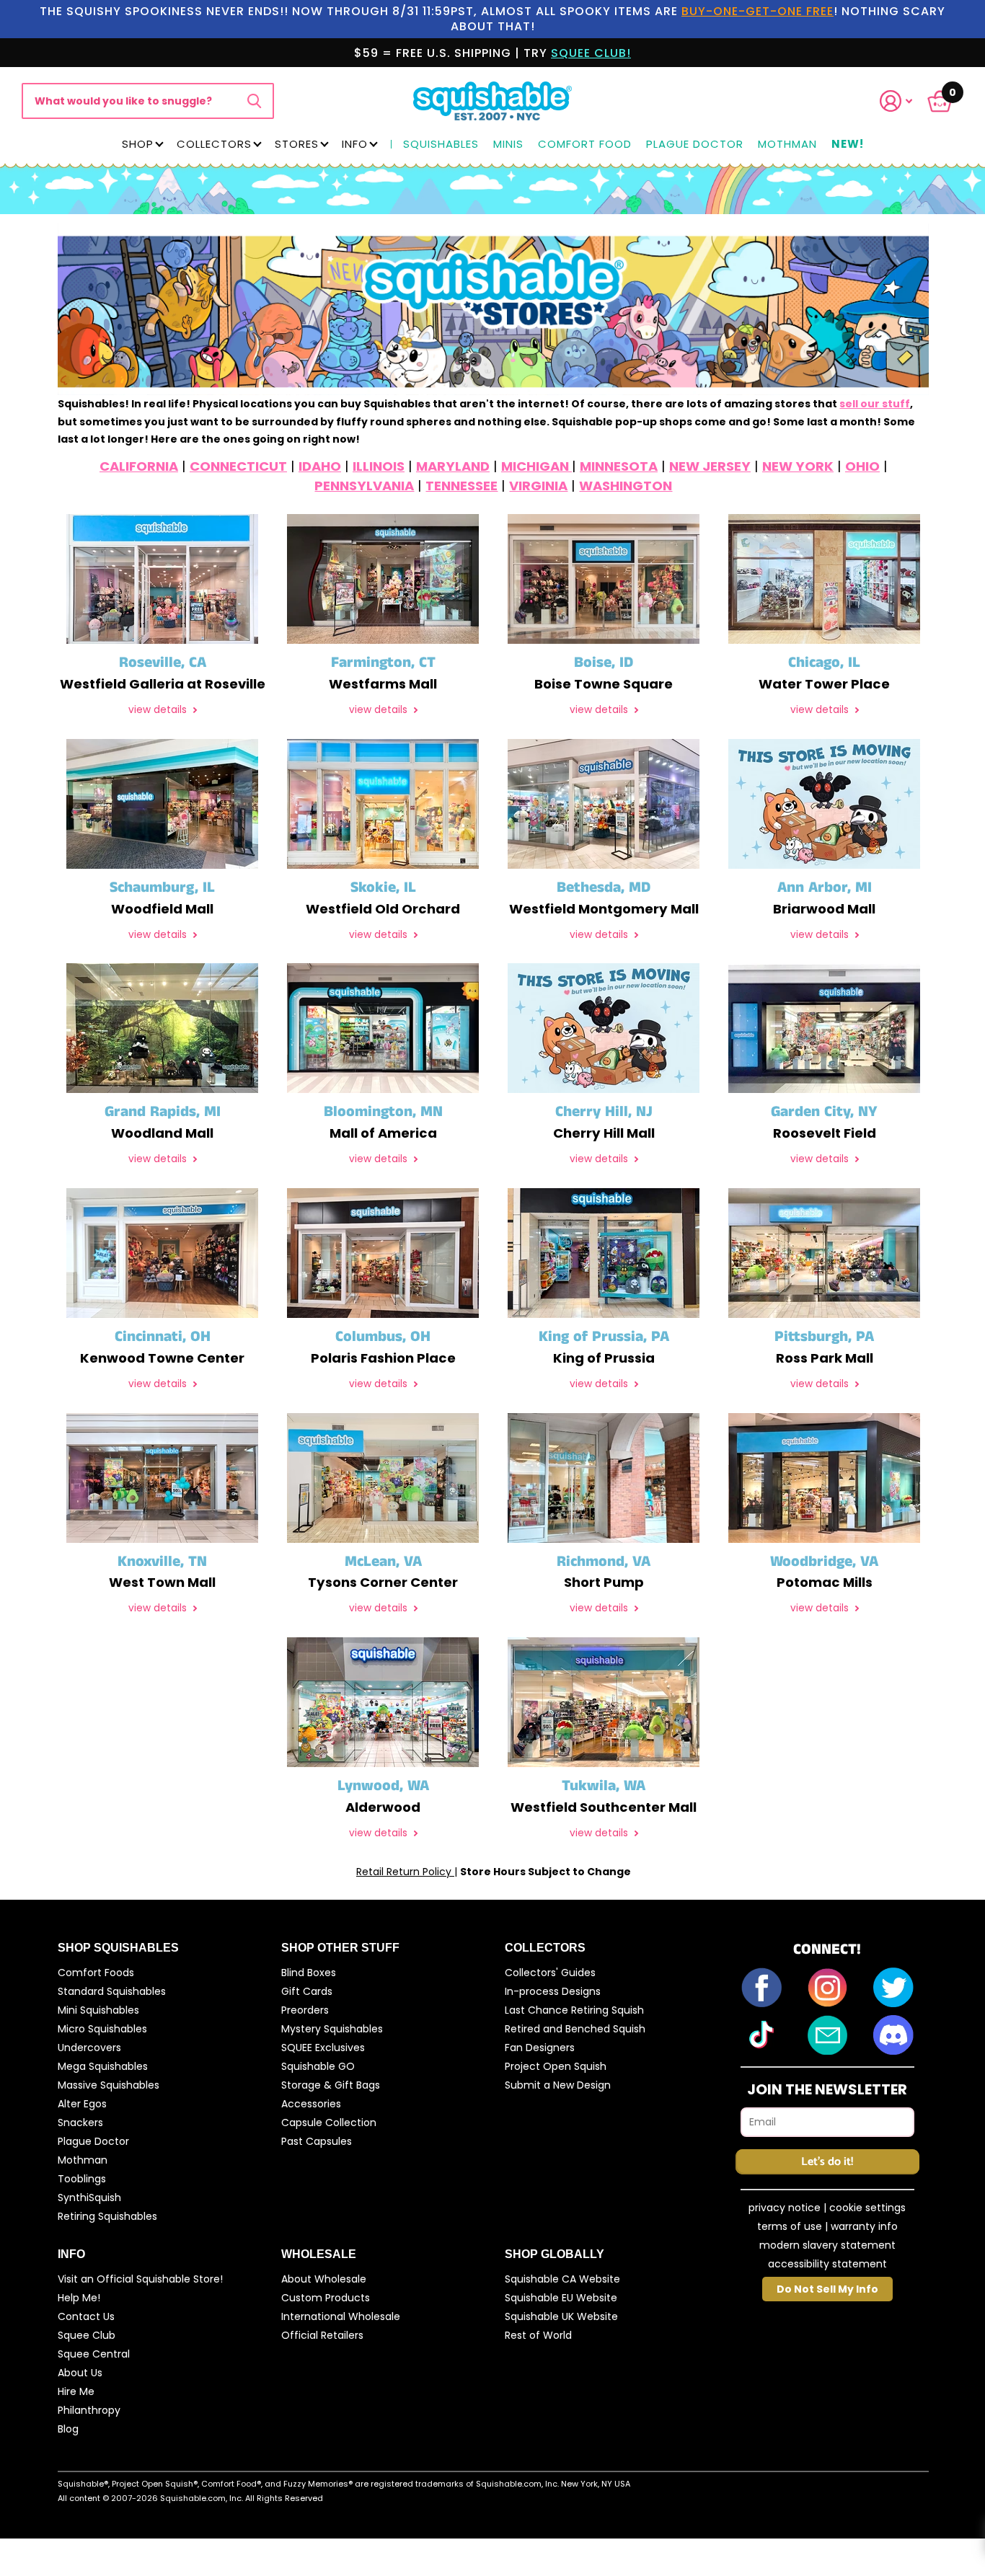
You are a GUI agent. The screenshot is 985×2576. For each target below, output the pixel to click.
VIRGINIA (538, 486)
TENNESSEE (461, 486)
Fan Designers (540, 2048)
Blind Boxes (309, 1973)
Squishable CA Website (562, 2279)
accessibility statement (827, 2264)
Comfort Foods (96, 1973)
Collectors (214, 144)
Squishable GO (318, 2066)
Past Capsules (317, 2141)
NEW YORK (798, 466)
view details (159, 710)
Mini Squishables (98, 2010)
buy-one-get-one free (757, 11)
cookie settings (867, 2208)
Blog (68, 2429)
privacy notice (785, 2208)
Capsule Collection (329, 2123)
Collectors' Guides (550, 1973)
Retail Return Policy (405, 1872)
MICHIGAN (536, 466)
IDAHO (320, 466)
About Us (80, 2373)
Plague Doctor (695, 145)
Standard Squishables (112, 1991)
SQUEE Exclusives (323, 2048)
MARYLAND (453, 466)
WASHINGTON (626, 486)
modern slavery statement (827, 2245)
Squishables (441, 145)
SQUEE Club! (591, 53)
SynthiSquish (89, 2197)
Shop (138, 144)
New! (848, 145)
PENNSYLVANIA (364, 486)
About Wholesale (324, 2279)
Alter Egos (82, 2104)
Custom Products (326, 2298)
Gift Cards (307, 1991)
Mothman (787, 145)
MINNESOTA (619, 466)
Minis (508, 145)
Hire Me (76, 2391)
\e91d (254, 101)
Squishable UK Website (561, 2316)
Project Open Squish (556, 2066)
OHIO (862, 466)
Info (355, 144)
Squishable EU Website (561, 2298)
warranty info (864, 2226)
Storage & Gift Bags (331, 2085)
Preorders (305, 2010)
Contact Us (86, 2316)
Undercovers (89, 2048)
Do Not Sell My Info (827, 2289)
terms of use (790, 2226)
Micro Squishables (102, 2029)
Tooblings (82, 2179)
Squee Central (94, 2354)
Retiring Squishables (107, 2216)
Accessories (311, 2104)
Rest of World (538, 2335)
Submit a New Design (558, 2085)
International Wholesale (341, 2316)
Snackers (80, 2123)
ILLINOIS (379, 466)
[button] (905, 101)
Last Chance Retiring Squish (574, 2010)
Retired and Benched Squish (575, 2029)
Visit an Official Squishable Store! (140, 2279)
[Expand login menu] (896, 101)
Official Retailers (322, 2335)
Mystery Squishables (332, 2029)
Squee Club (87, 2335)
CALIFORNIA (139, 466)
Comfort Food (585, 145)
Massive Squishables (109, 2085)
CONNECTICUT (238, 466)
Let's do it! (827, 2162)
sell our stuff (875, 404)
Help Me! (79, 2298)
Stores (297, 144)
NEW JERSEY (710, 466)
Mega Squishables (103, 2066)
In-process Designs (553, 1991)
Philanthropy (89, 2410)
